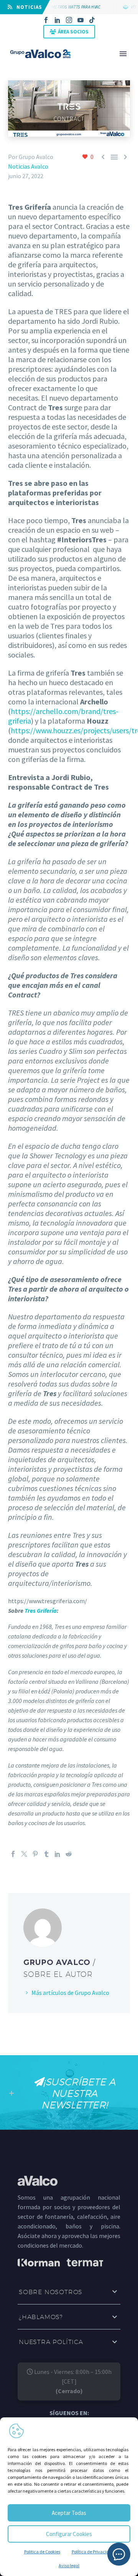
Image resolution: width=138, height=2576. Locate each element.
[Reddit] (69, 1854)
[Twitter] (24, 1854)
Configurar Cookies (69, 2534)
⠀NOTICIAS (27, 7)
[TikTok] (92, 20)
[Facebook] (46, 20)
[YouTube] (80, 20)
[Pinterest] (35, 1854)
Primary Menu (123, 54)
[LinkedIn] (58, 20)
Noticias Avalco (28, 166)
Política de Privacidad (93, 2552)
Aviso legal (69, 2565)
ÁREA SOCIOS (73, 32)
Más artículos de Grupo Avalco (70, 1993)
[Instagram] (69, 20)
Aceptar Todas (69, 2513)
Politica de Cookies (42, 2552)
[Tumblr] (46, 1854)
